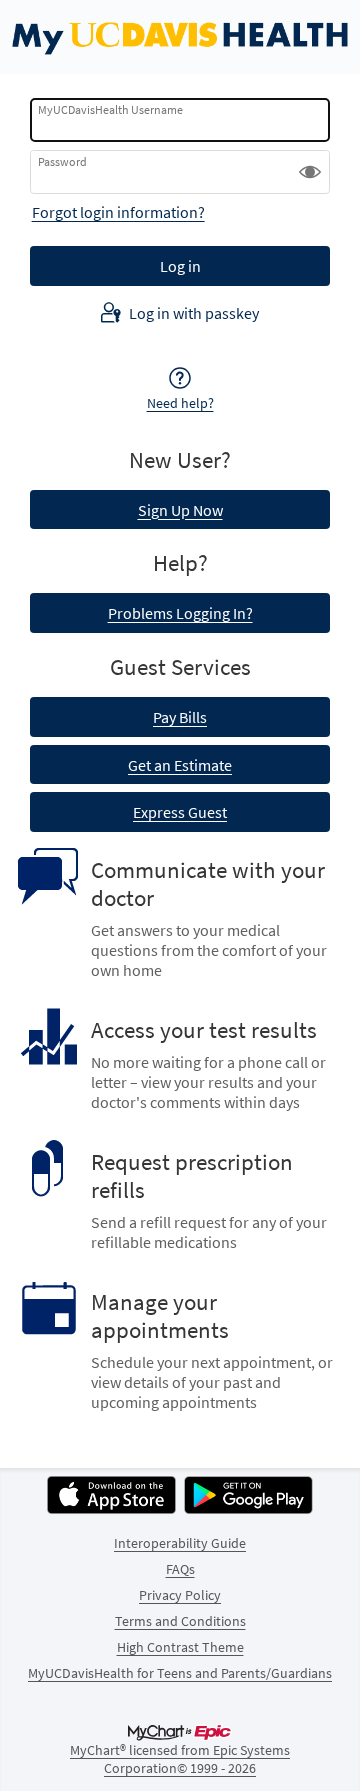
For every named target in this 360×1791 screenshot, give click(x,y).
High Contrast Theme (180, 1647)
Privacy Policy (180, 1595)
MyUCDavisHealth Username (110, 109)
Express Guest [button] (180, 812)
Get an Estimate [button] (180, 765)
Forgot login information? (118, 212)
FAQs (180, 1569)
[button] (310, 172)
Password (62, 161)
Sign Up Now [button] (180, 510)
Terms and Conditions (180, 1621)
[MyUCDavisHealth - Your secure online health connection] (180, 37)
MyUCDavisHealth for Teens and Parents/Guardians (180, 1673)
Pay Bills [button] (180, 717)
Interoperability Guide (180, 1543)
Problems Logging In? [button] (180, 613)
